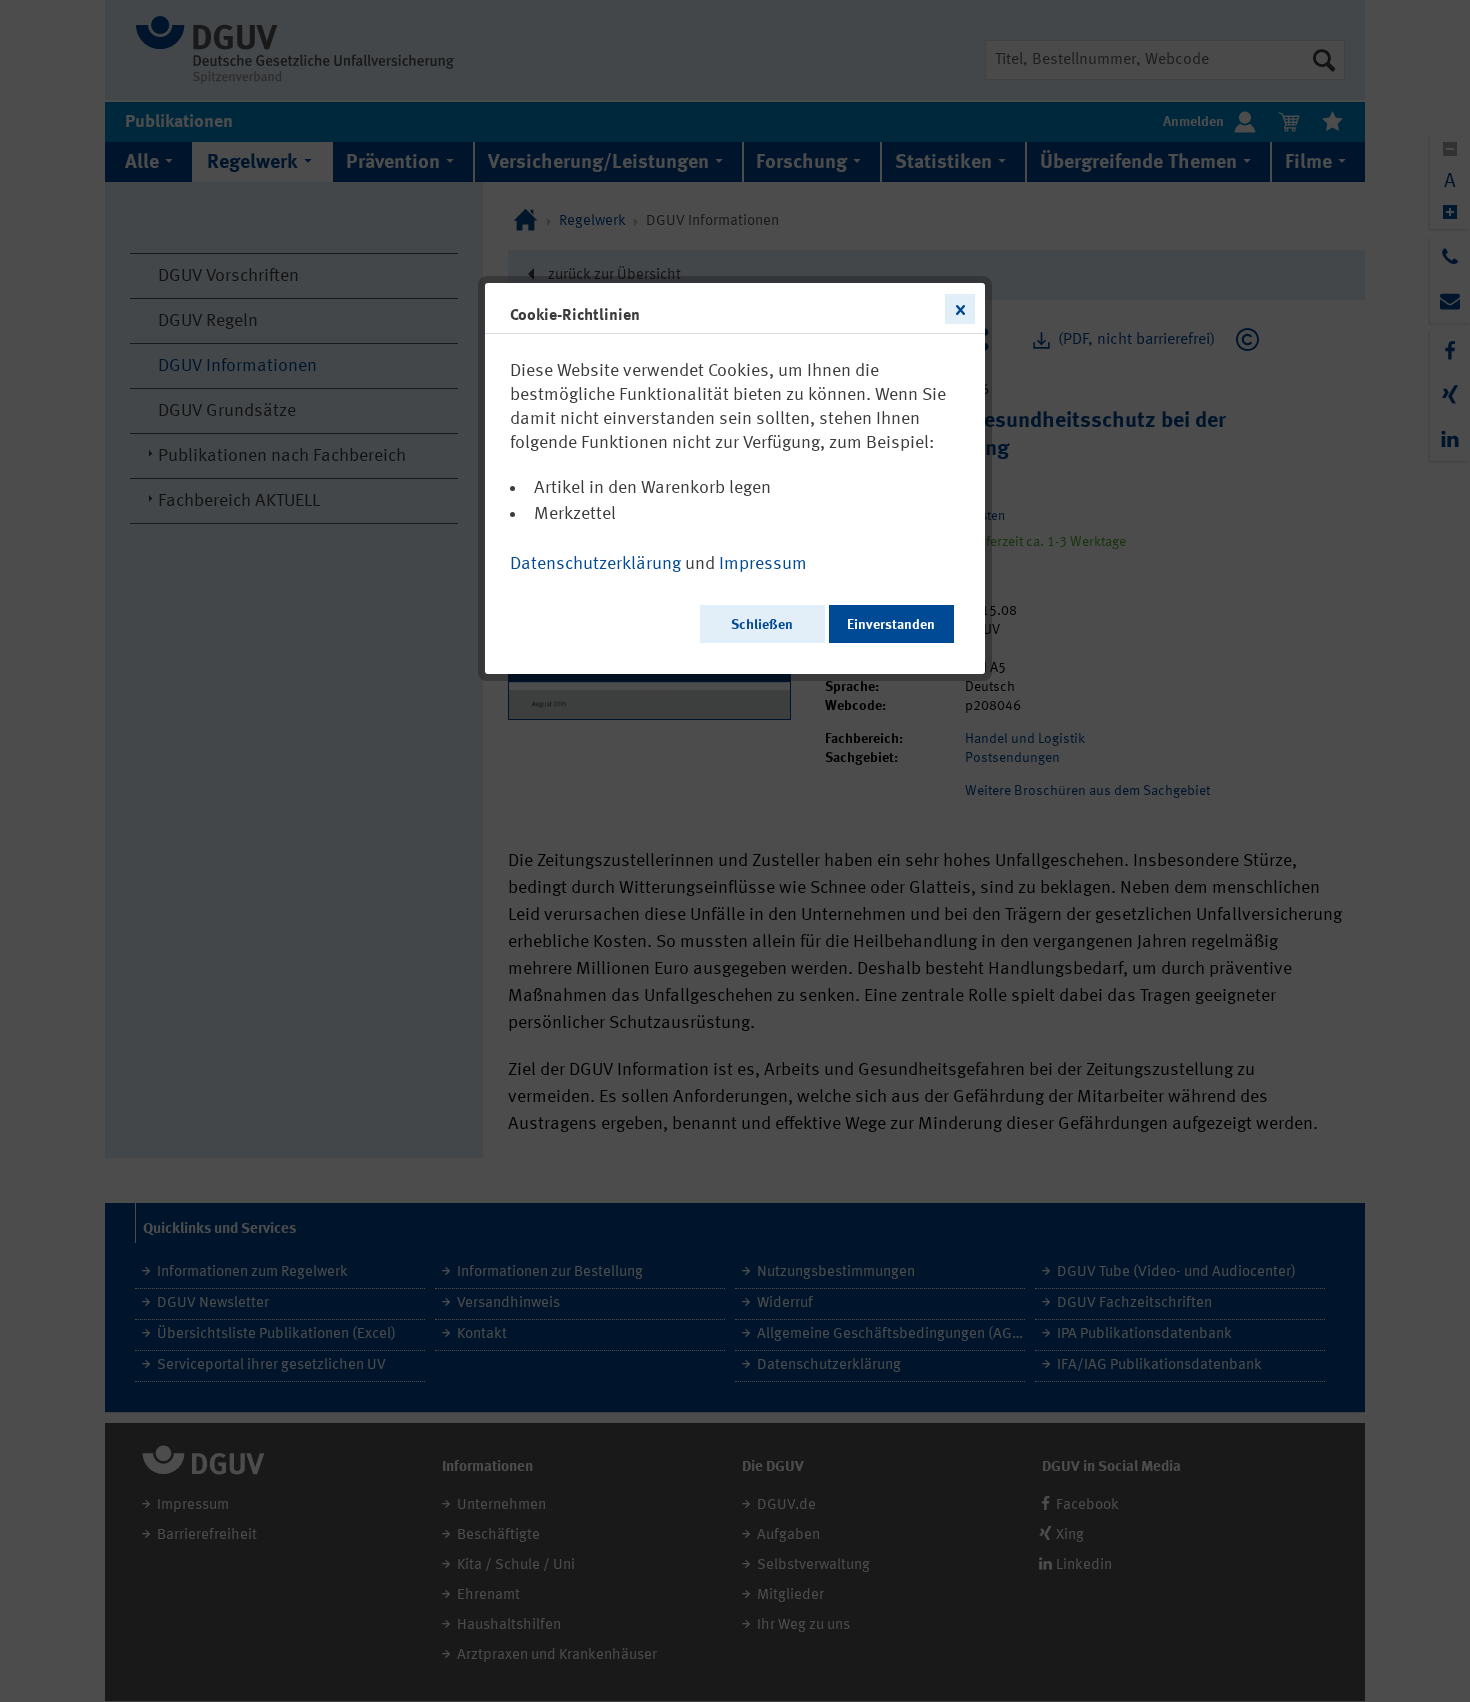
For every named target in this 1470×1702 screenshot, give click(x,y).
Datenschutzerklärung (595, 564)
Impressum (763, 564)
